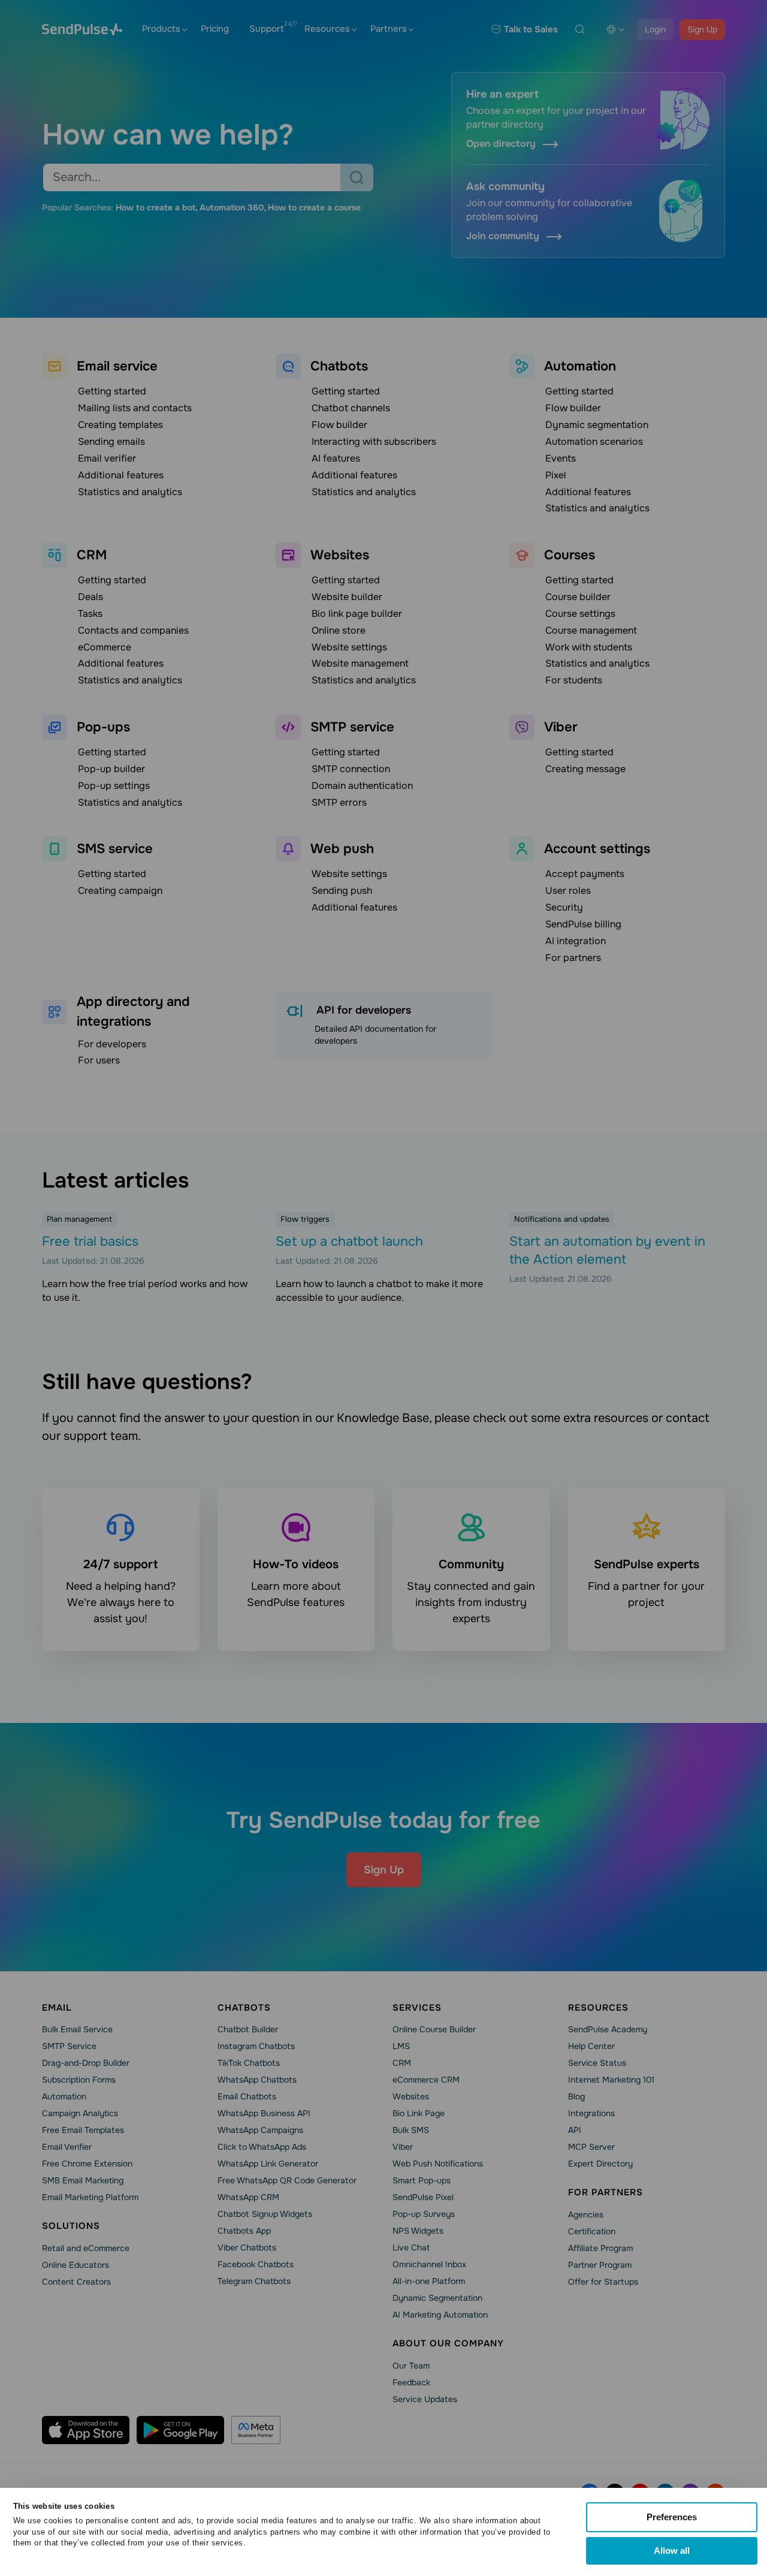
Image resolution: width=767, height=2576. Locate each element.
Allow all (672, 2551)
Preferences (672, 2517)
